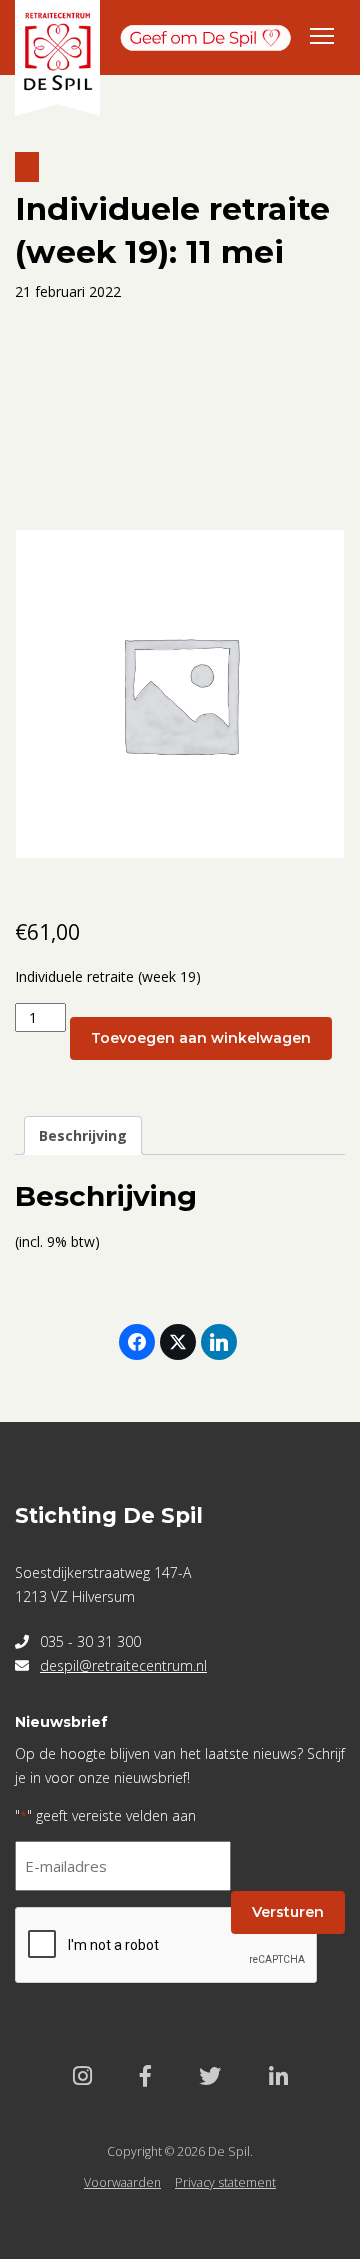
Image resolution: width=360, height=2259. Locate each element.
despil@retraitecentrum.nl (123, 1665)
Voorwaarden (122, 2182)
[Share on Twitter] (178, 1342)
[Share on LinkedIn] (219, 1342)
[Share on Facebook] (137, 1342)
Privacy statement (225, 2182)
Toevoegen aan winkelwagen (201, 1038)
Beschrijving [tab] (83, 1135)
